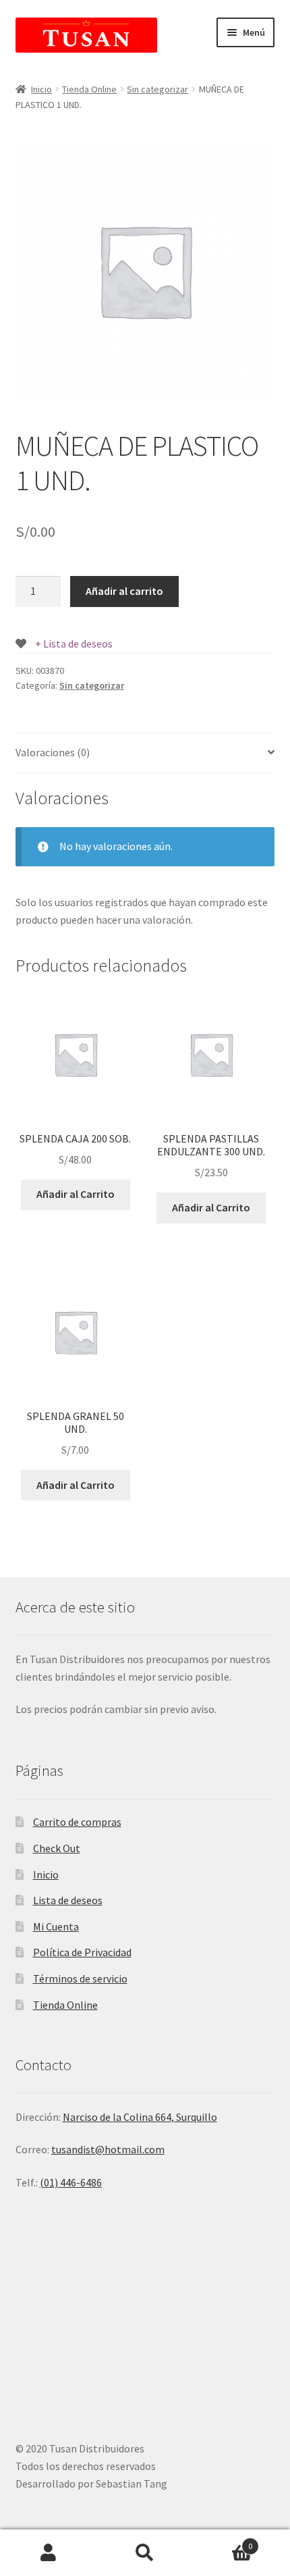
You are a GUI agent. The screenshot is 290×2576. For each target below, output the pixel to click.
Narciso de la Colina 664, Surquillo (140, 2117)
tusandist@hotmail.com (108, 2149)
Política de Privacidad (82, 1952)
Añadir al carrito (124, 591)
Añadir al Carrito (76, 1194)
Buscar (145, 2553)
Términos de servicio (80, 1978)
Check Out (57, 1848)
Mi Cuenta (56, 1926)
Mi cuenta (48, 2553)
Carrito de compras (77, 1822)
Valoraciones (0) (53, 752)
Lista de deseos (68, 1900)
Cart (223, 2541)
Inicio (41, 89)
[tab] (145, 753)
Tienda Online (89, 89)
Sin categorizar (157, 89)
